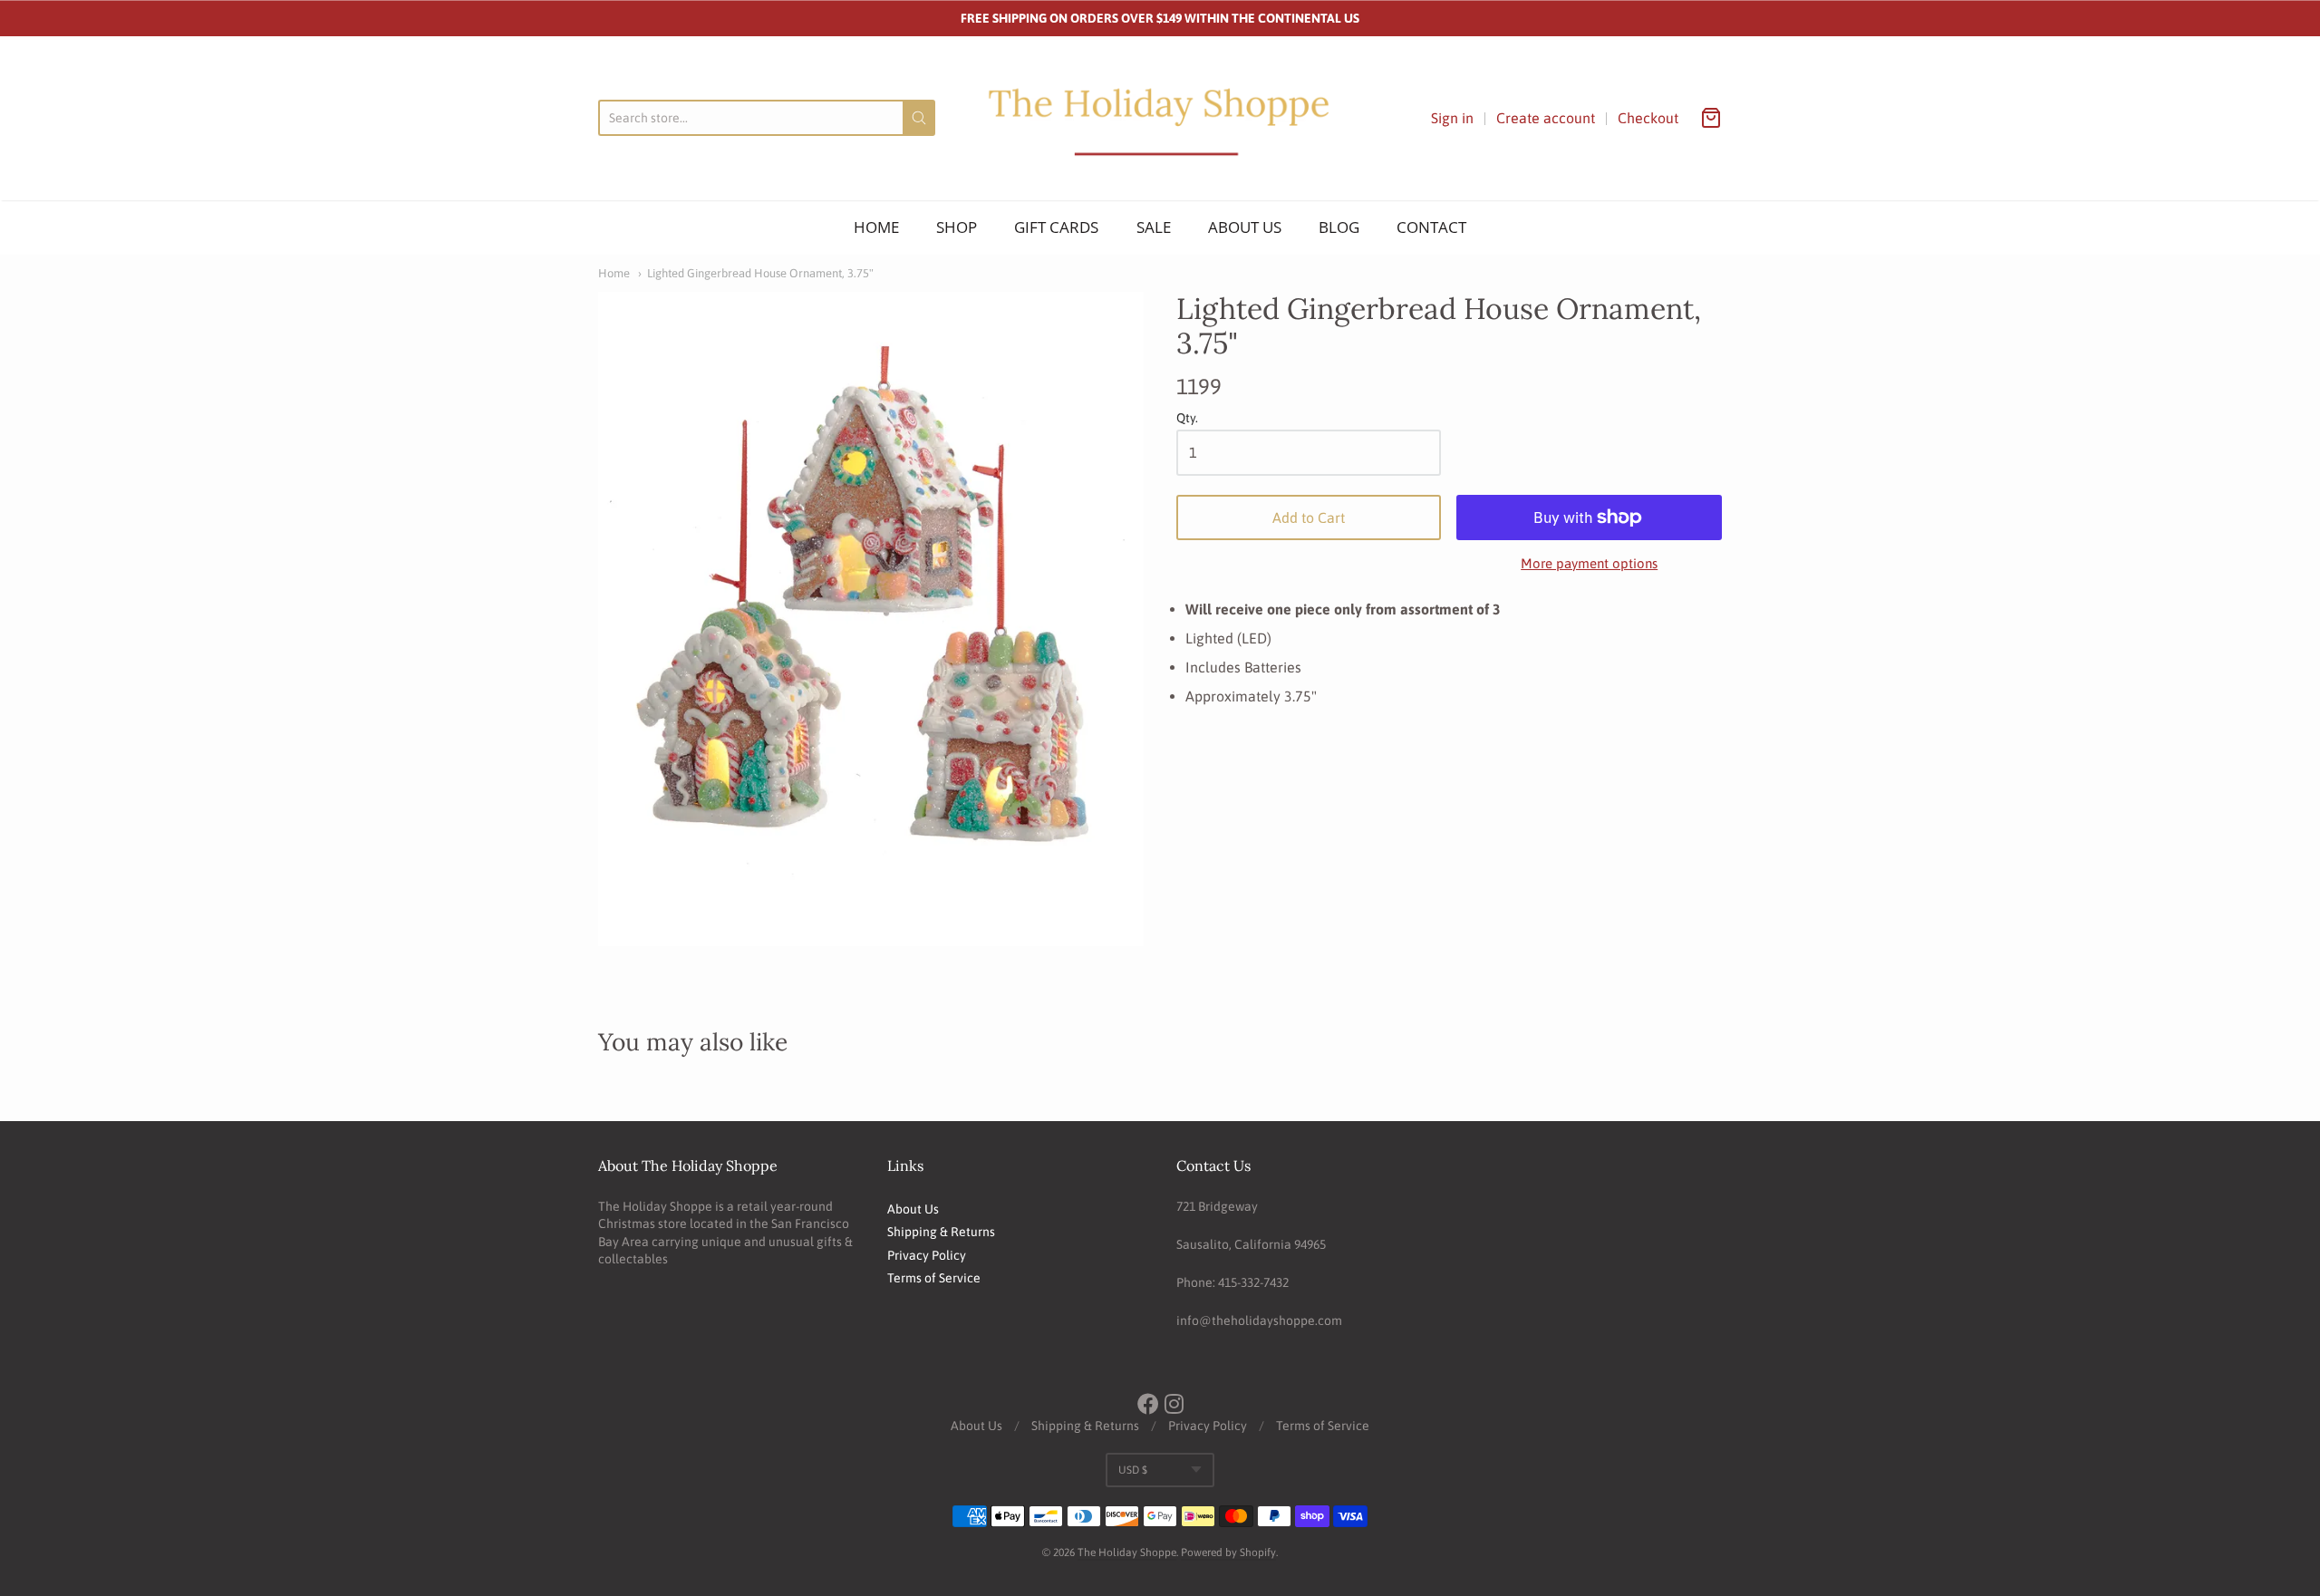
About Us (913, 1209)
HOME (876, 227)
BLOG (1339, 227)
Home (614, 273)
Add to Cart (1309, 517)
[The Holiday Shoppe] (1160, 118)
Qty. (1187, 418)
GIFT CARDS (1056, 227)
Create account (1546, 118)
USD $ (1133, 1470)
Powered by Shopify (1228, 1552)
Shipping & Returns (941, 1232)
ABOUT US (1245, 227)
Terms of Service (934, 1278)
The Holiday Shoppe (1127, 1552)
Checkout (1648, 118)
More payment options (1589, 563)
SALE (1154, 227)
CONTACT (1431, 227)
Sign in (1452, 118)
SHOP (957, 227)
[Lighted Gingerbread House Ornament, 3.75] (871, 619)
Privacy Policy (927, 1255)
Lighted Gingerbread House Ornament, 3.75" (760, 273)
